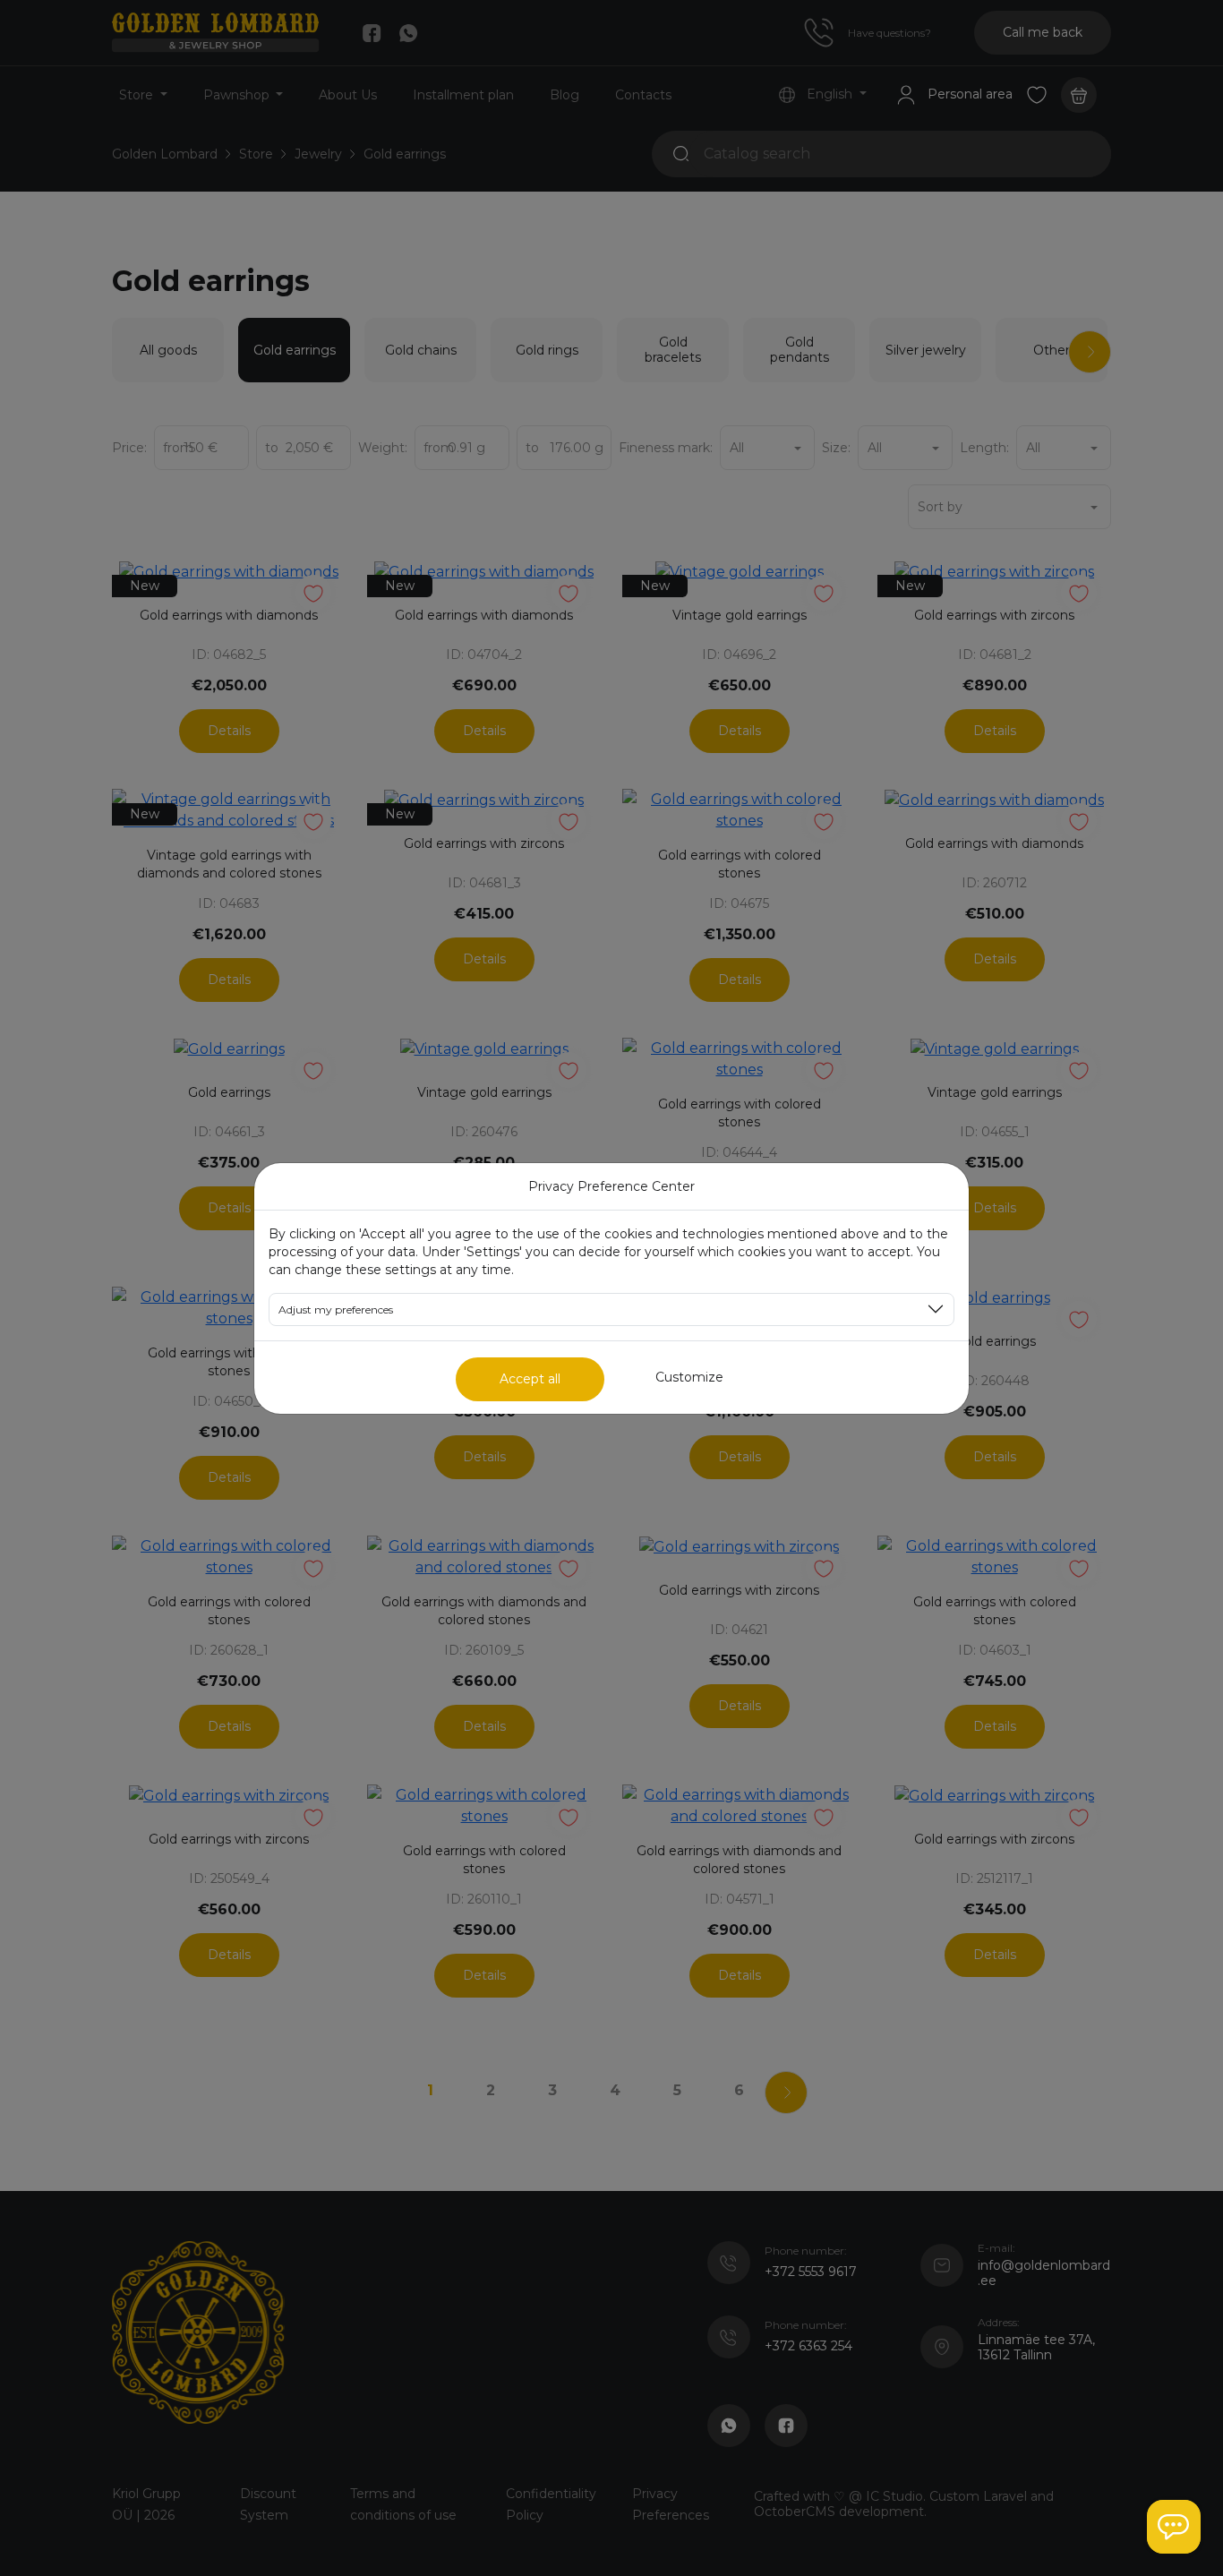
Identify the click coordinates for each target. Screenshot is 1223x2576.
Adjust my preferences (336, 1309)
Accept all (530, 1379)
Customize (689, 1377)
